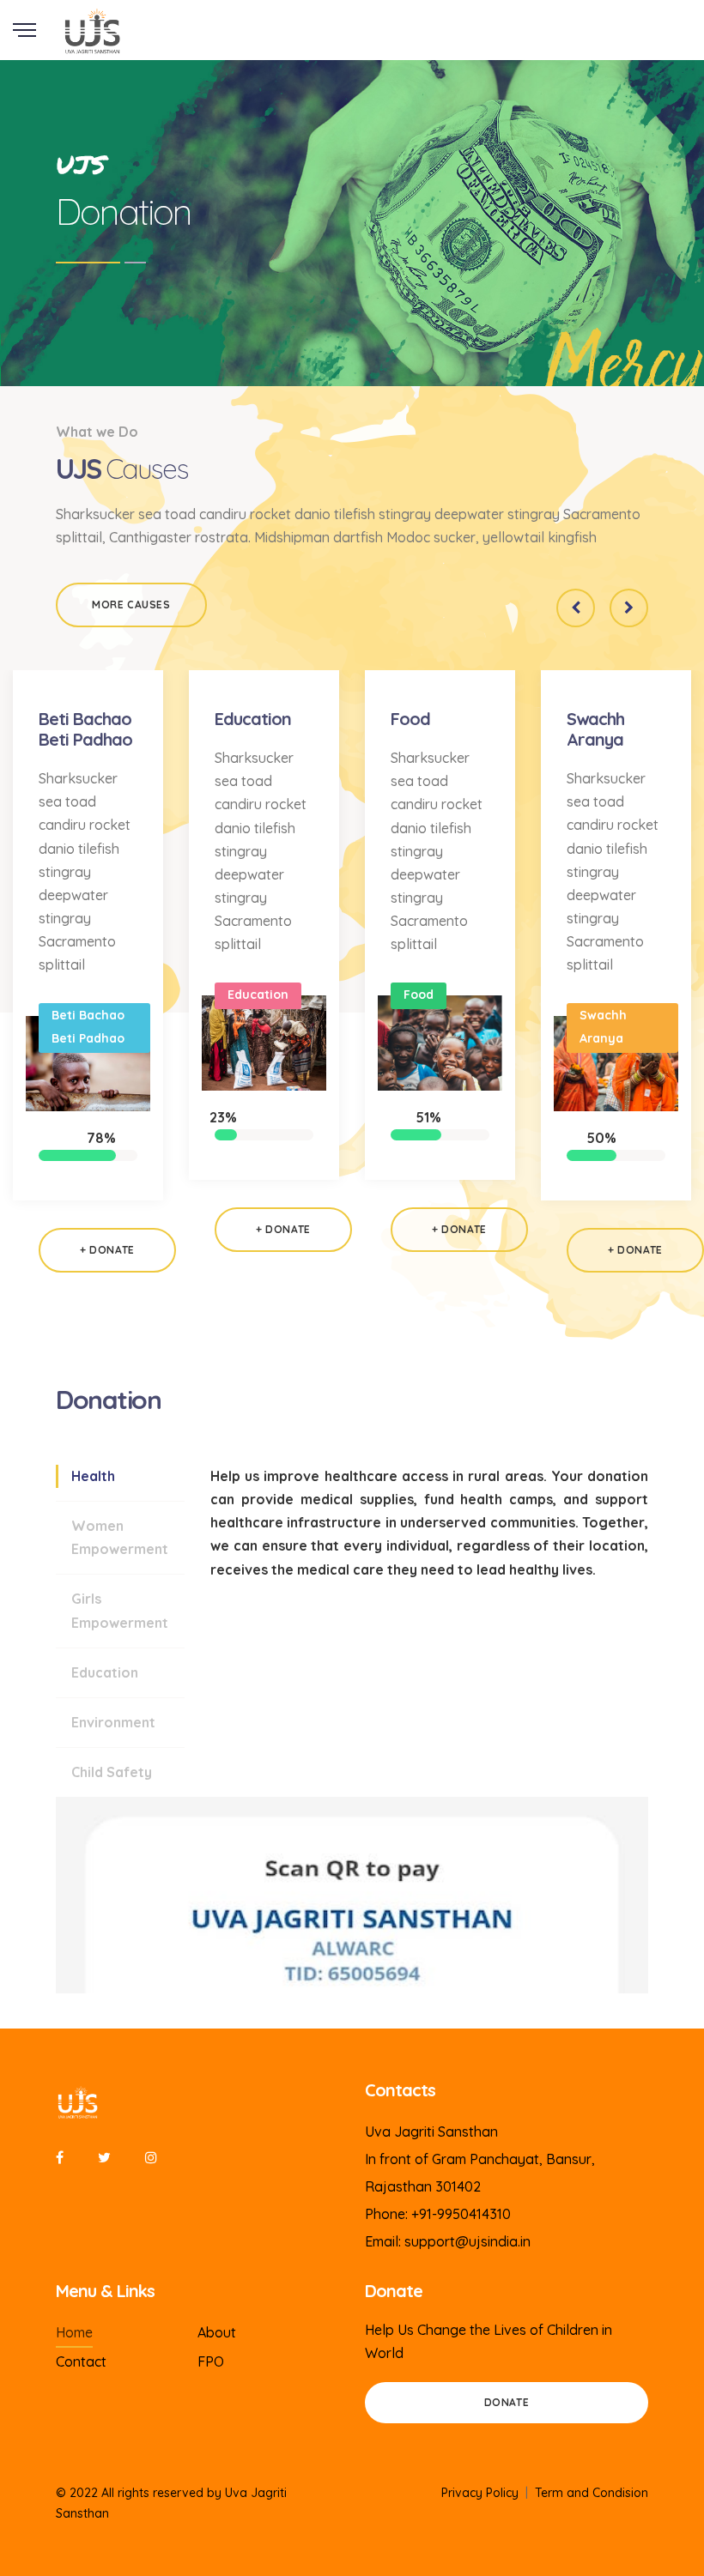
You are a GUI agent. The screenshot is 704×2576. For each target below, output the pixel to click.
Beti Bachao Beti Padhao (85, 729)
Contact (81, 2361)
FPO (211, 2361)
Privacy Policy (480, 2493)
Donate (507, 2402)
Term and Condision (592, 2493)
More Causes (131, 605)
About (217, 2332)
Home (74, 2332)
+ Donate (107, 1250)
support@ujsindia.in (467, 2241)
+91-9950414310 (461, 2214)
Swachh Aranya (595, 729)
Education (253, 719)
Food (410, 719)
